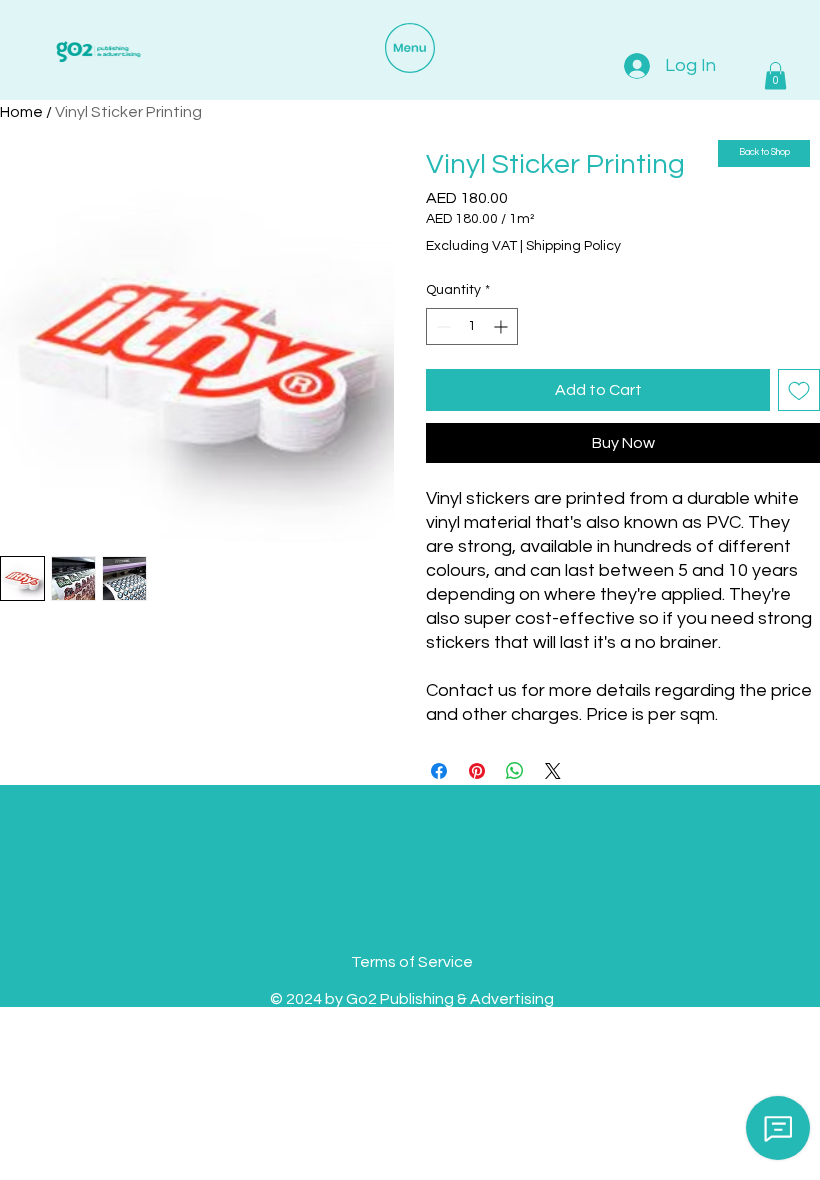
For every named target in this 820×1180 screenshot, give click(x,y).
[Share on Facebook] (439, 771)
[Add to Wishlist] (799, 390)
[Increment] (502, 326)
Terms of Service (412, 962)
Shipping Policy (573, 246)
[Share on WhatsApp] (515, 771)
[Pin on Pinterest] (477, 771)
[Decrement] (441, 326)
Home (21, 112)
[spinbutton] (472, 326)
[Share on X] (553, 771)
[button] (775, 75)
